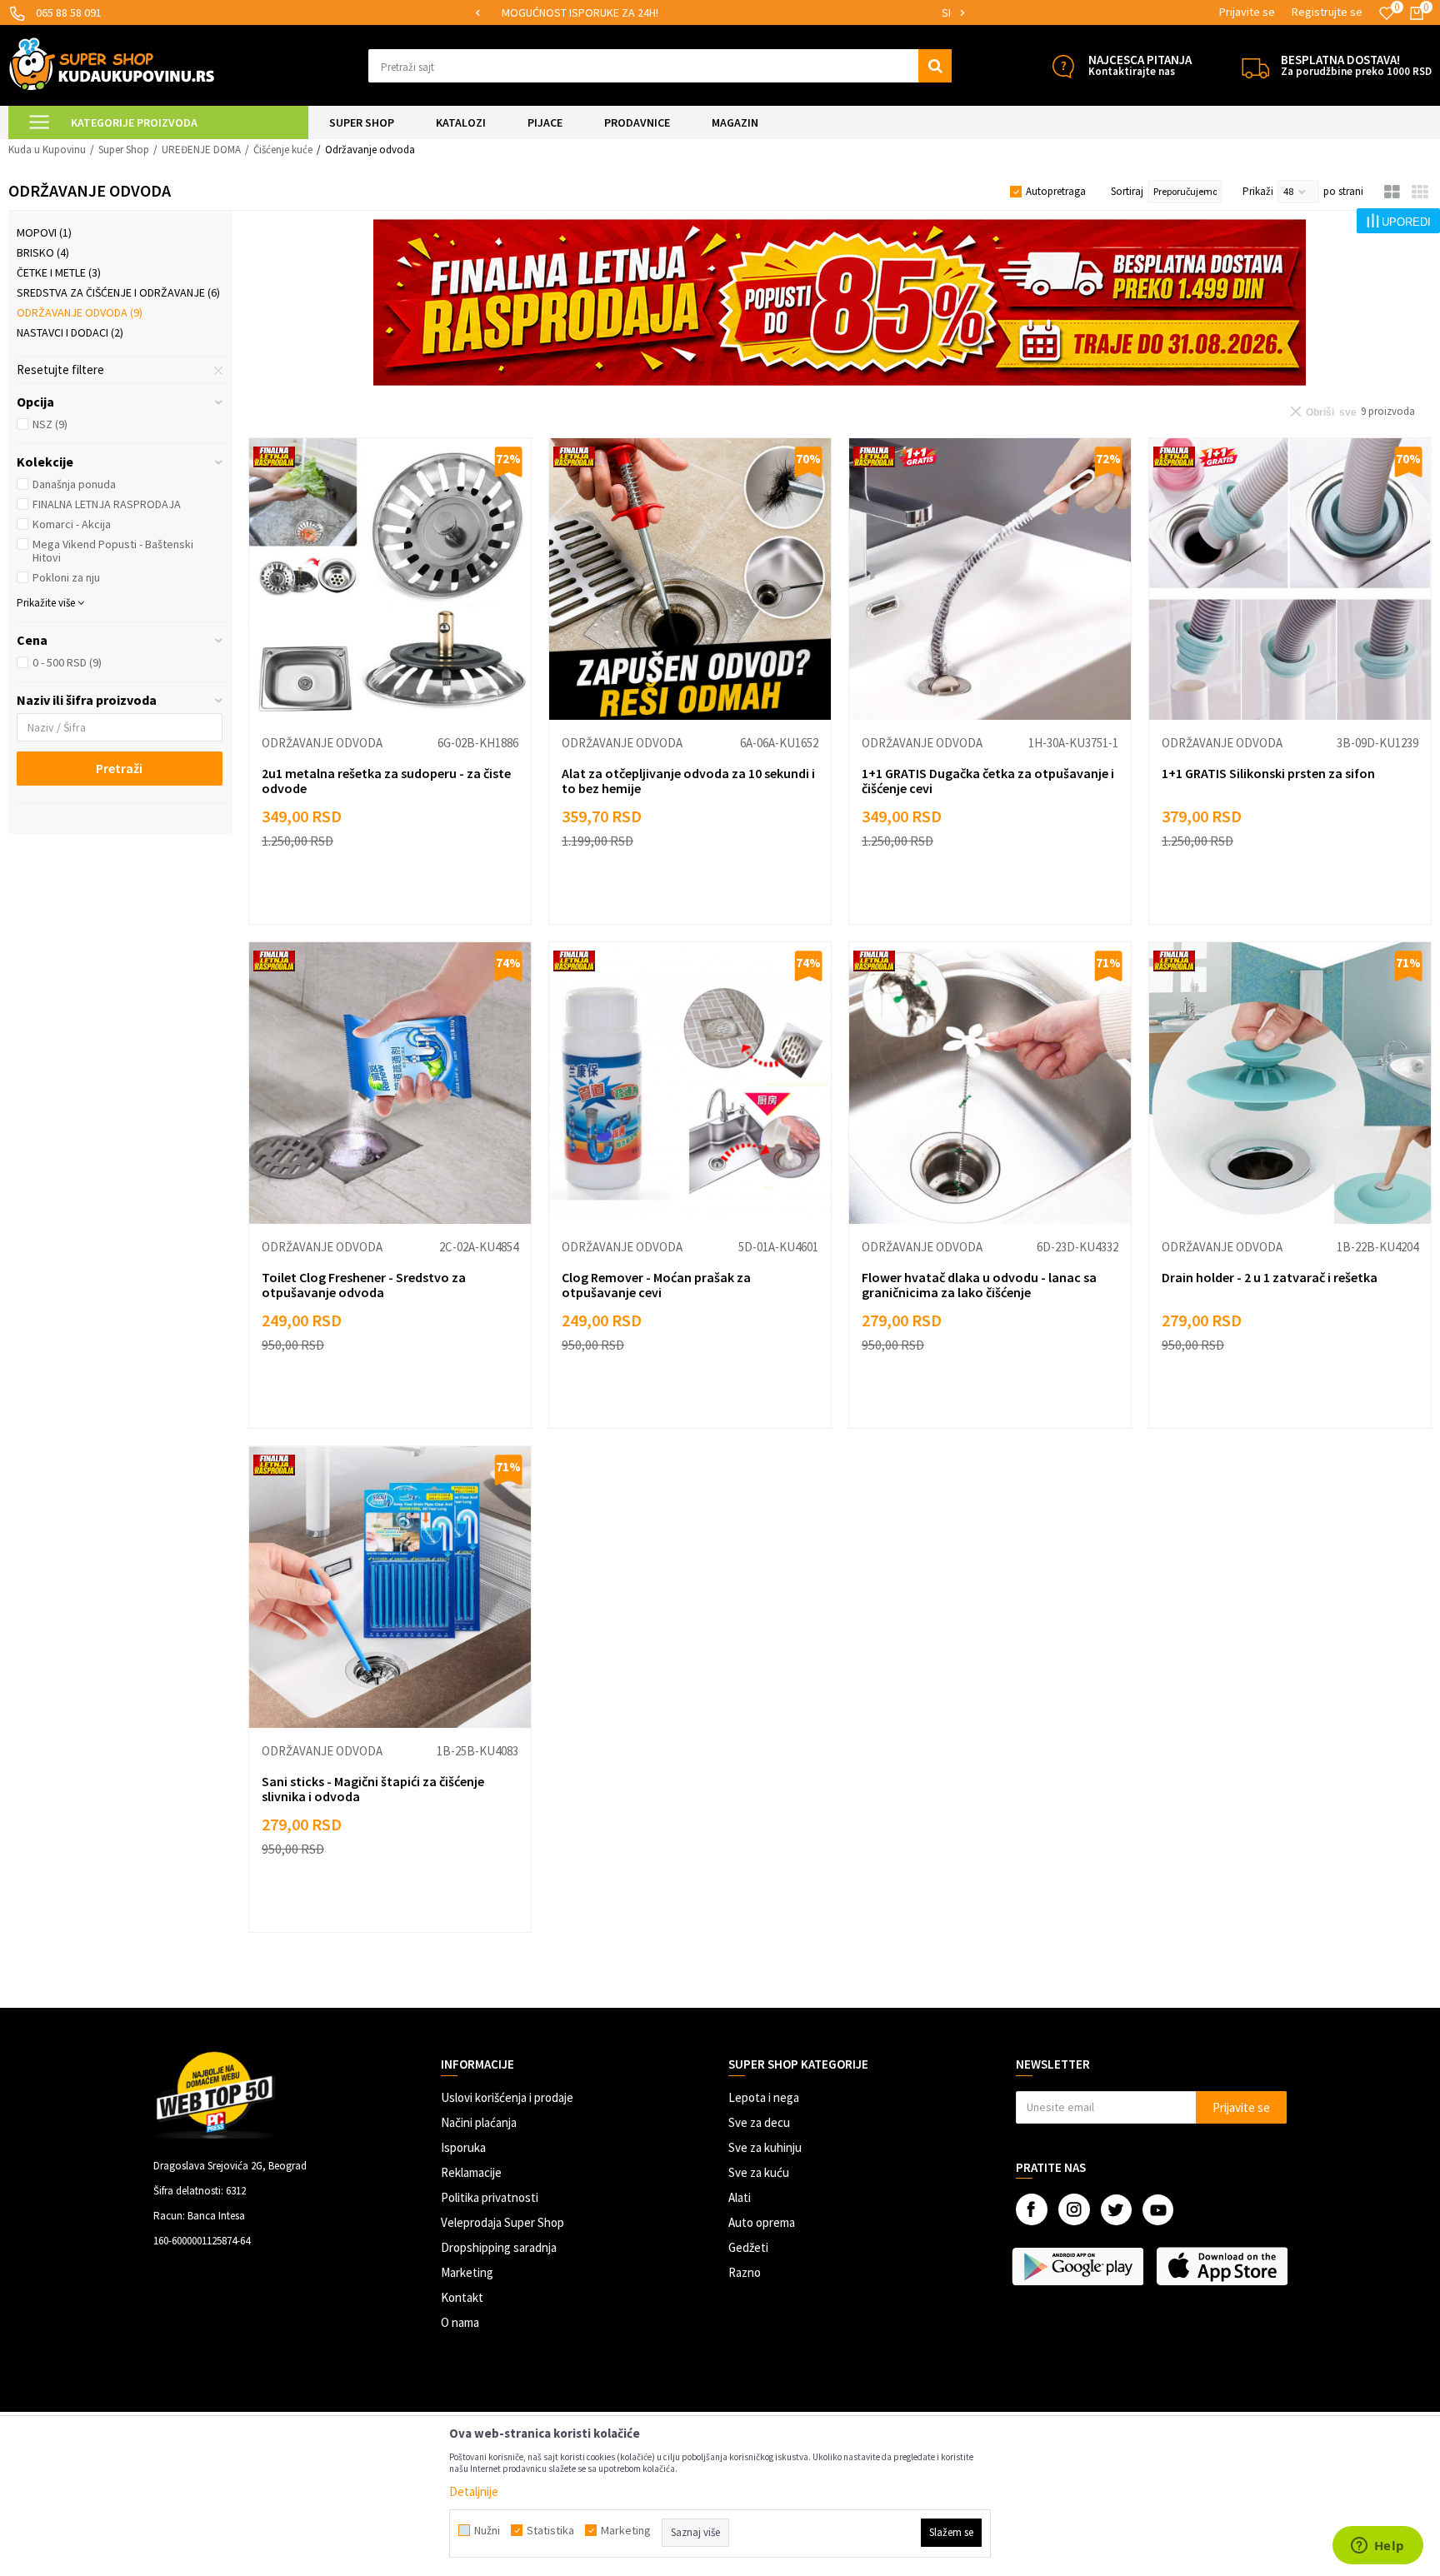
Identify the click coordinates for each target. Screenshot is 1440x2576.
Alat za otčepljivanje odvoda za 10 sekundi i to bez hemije (688, 781)
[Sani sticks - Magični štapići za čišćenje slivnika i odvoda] (390, 1587)
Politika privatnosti (490, 2197)
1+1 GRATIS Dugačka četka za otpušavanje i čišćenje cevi (988, 781)
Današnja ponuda (74, 484)
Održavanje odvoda (80, 312)
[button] (660, 66)
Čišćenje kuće (283, 150)
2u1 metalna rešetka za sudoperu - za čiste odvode (386, 781)
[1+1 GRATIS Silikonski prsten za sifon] (1290, 579)
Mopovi (44, 232)
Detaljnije (474, 2491)
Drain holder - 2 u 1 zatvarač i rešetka (1270, 1277)
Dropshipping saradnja (499, 2247)
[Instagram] (1074, 2209)
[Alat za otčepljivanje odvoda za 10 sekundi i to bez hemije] (690, 579)
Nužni (487, 2530)
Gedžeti (748, 2247)
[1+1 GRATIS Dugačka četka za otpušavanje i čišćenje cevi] (990, 579)
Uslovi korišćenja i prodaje (507, 2097)
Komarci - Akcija (72, 524)
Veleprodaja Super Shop (502, 2222)
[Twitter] (1116, 2210)
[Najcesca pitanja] (1063, 66)
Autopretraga (1056, 191)
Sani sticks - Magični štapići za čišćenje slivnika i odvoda (373, 1789)
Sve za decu (759, 2122)
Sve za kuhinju (765, 2147)
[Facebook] (1032, 2209)
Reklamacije (471, 2172)
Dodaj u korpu (400, 895)
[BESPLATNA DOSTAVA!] (1255, 66)
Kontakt (462, 2297)
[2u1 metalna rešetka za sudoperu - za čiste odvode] (390, 579)
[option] (720, 13)
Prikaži (1258, 191)
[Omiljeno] (1387, 13)
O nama (460, 2322)
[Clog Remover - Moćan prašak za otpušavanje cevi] (690, 1083)
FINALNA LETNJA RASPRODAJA (107, 504)
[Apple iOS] (1224, 2266)
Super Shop (124, 150)
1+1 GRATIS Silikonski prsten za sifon (1268, 773)
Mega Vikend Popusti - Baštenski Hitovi (113, 551)
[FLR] (840, 302)
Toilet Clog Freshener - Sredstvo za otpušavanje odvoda (364, 1285)
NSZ (50, 424)
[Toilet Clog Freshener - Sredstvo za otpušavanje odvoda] (390, 1083)
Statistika (550, 2530)
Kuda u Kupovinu (47, 150)
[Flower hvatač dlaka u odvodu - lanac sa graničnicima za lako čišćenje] (990, 1083)
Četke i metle (59, 272)
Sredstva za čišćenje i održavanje (118, 292)
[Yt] (1158, 2210)
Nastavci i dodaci (70, 332)
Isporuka (463, 2147)
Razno (745, 2272)
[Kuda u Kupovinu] (112, 64)
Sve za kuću (759, 2172)
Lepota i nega (764, 2097)
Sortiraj (1127, 191)
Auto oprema (762, 2222)
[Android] (1080, 2266)
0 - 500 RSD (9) (67, 662)
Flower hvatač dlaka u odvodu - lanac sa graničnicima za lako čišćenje (979, 1285)
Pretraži (119, 768)
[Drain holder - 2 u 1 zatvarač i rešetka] (1290, 1083)
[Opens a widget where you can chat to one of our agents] (1377, 2547)
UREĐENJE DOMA (201, 150)
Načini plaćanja (479, 2122)
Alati (740, 2197)
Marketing (467, 2272)
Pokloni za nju (66, 577)
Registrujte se (1327, 12)
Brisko (43, 252)
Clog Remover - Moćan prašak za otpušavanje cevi (656, 1285)
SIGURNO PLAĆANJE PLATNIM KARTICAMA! (719, 12)
